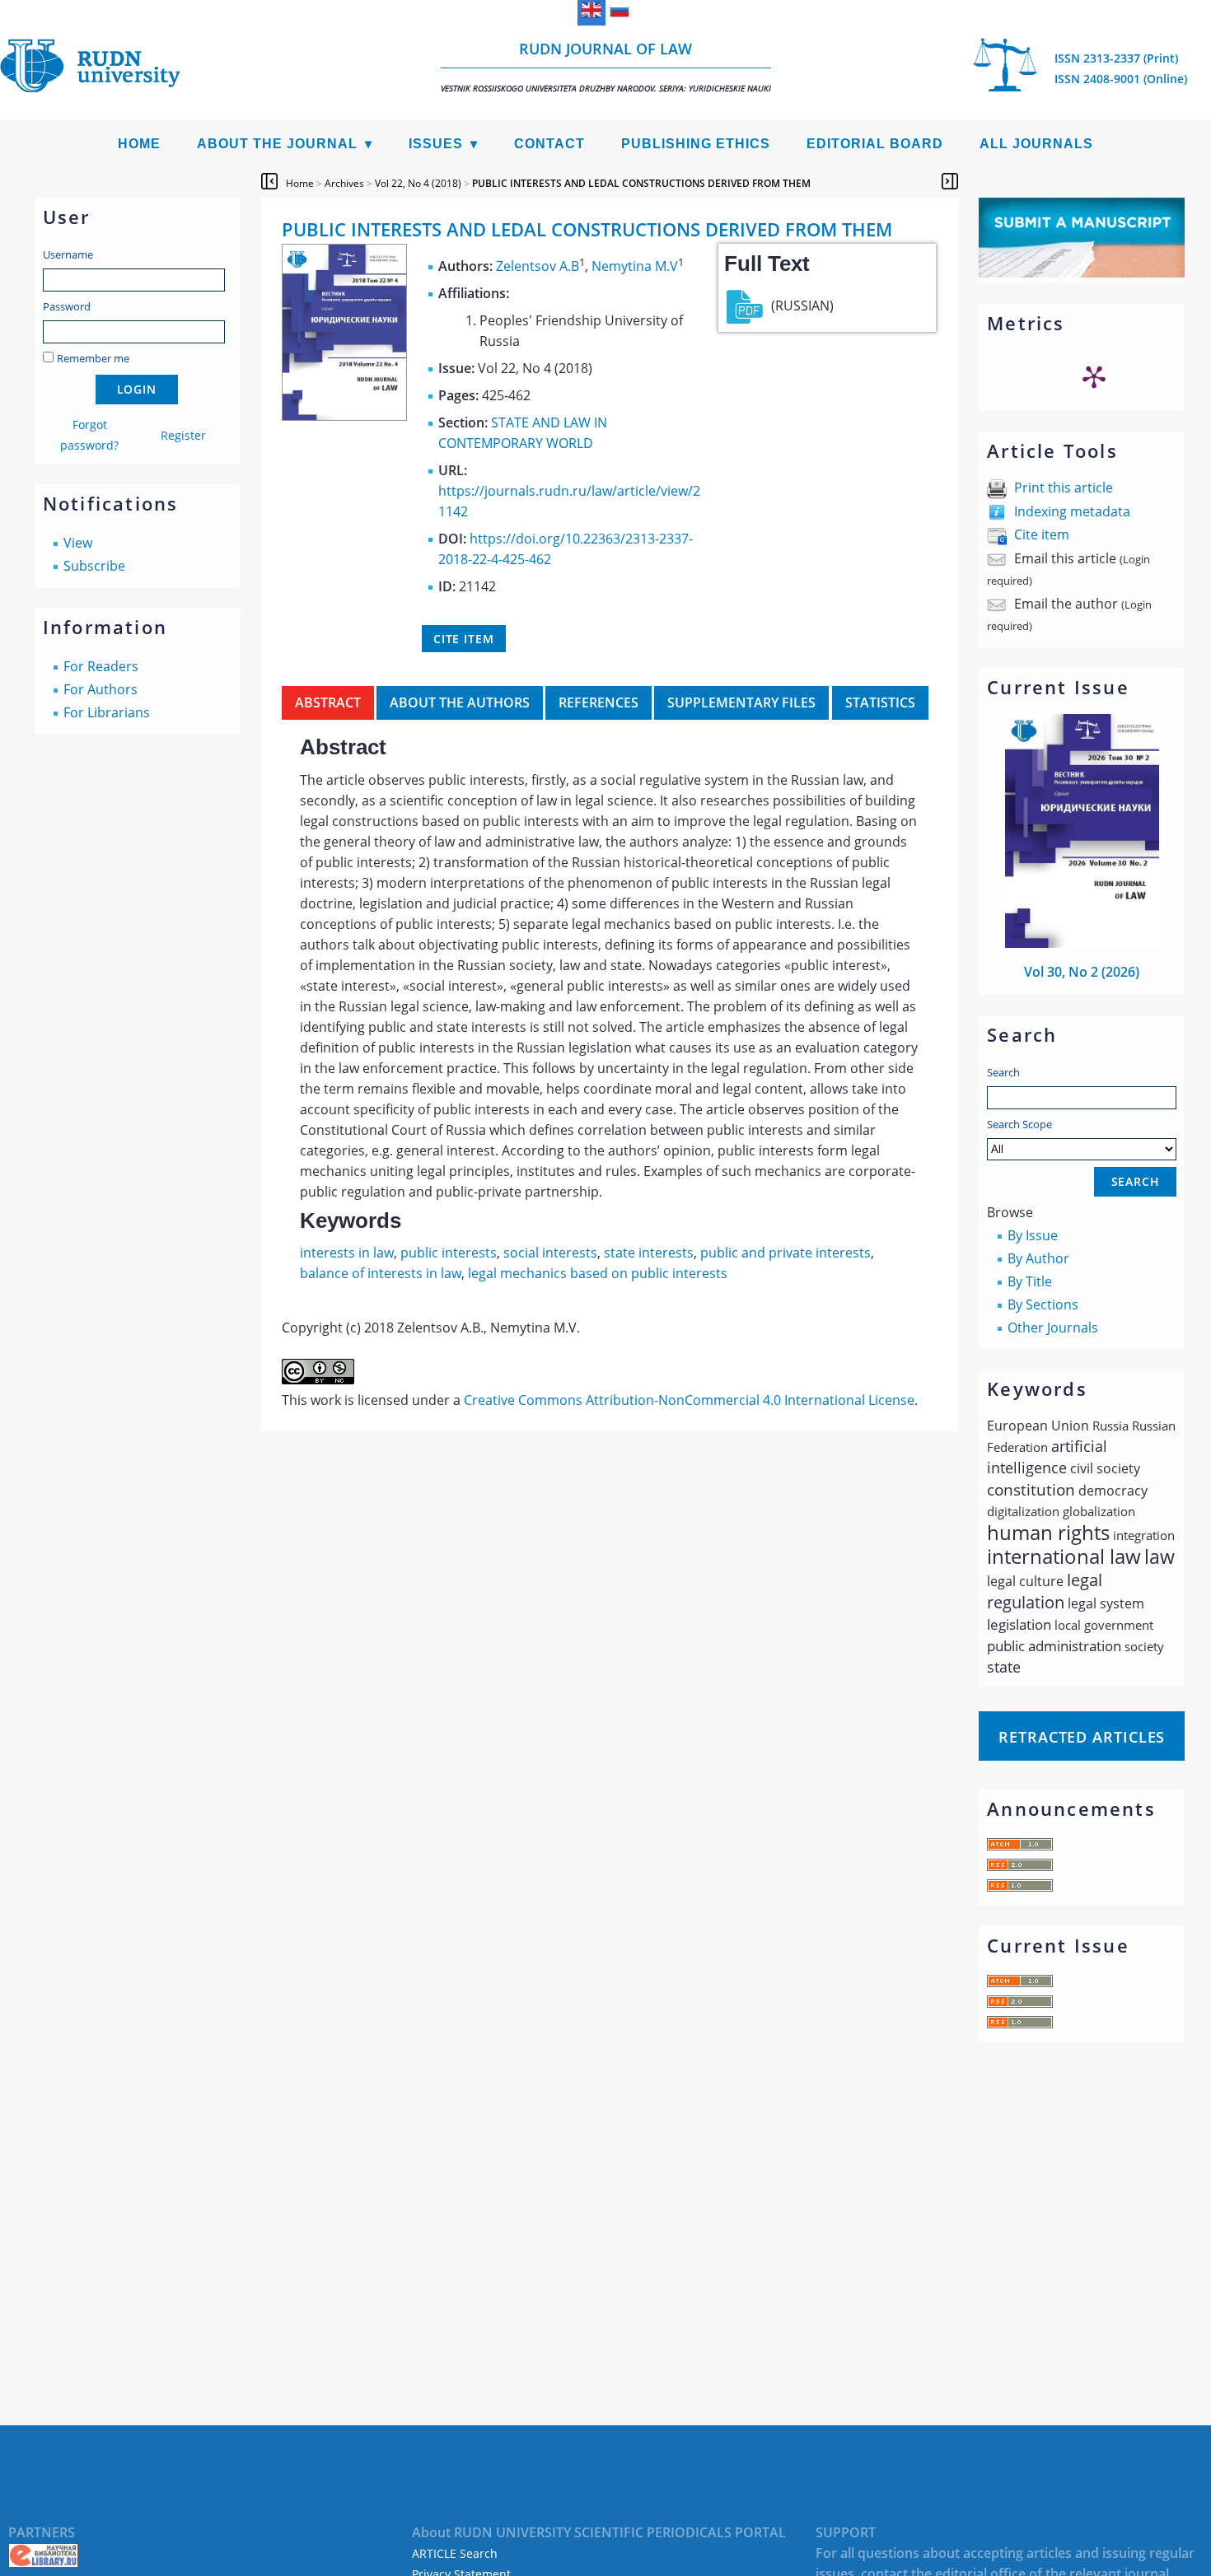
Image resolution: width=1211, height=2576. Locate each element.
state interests (649, 1253)
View (78, 543)
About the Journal (277, 144)
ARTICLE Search (455, 2553)
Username (68, 254)
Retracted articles (1082, 1737)
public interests (449, 1253)
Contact (549, 144)
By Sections (1043, 1304)
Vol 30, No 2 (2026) (1082, 972)
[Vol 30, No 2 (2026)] (1082, 943)
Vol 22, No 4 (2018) (418, 183)
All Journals (1036, 144)
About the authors (460, 702)
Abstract (328, 702)
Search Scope (1019, 1124)
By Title (1030, 1281)
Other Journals (1053, 1328)
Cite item (1042, 534)
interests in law (347, 1253)
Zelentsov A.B (538, 266)
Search (1003, 1072)
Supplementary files (741, 702)
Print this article (1064, 488)
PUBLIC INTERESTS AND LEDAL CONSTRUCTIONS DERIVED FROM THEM (641, 183)
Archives (344, 183)
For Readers (101, 666)
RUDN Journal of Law (606, 66)
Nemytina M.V (635, 266)
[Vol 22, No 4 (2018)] (344, 416)
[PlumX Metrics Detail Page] (1094, 376)
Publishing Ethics (696, 144)
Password (67, 306)
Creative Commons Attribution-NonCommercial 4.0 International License (689, 1400)
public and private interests (786, 1253)
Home (139, 144)
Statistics (880, 702)
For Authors (101, 689)
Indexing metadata (1072, 511)
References (598, 702)
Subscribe (94, 566)
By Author (1038, 1258)
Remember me (93, 358)
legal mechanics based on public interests (598, 1273)
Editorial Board (875, 144)
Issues (436, 144)
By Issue (1033, 1235)
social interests (550, 1253)
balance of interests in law (381, 1273)
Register (183, 435)
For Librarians (107, 712)
